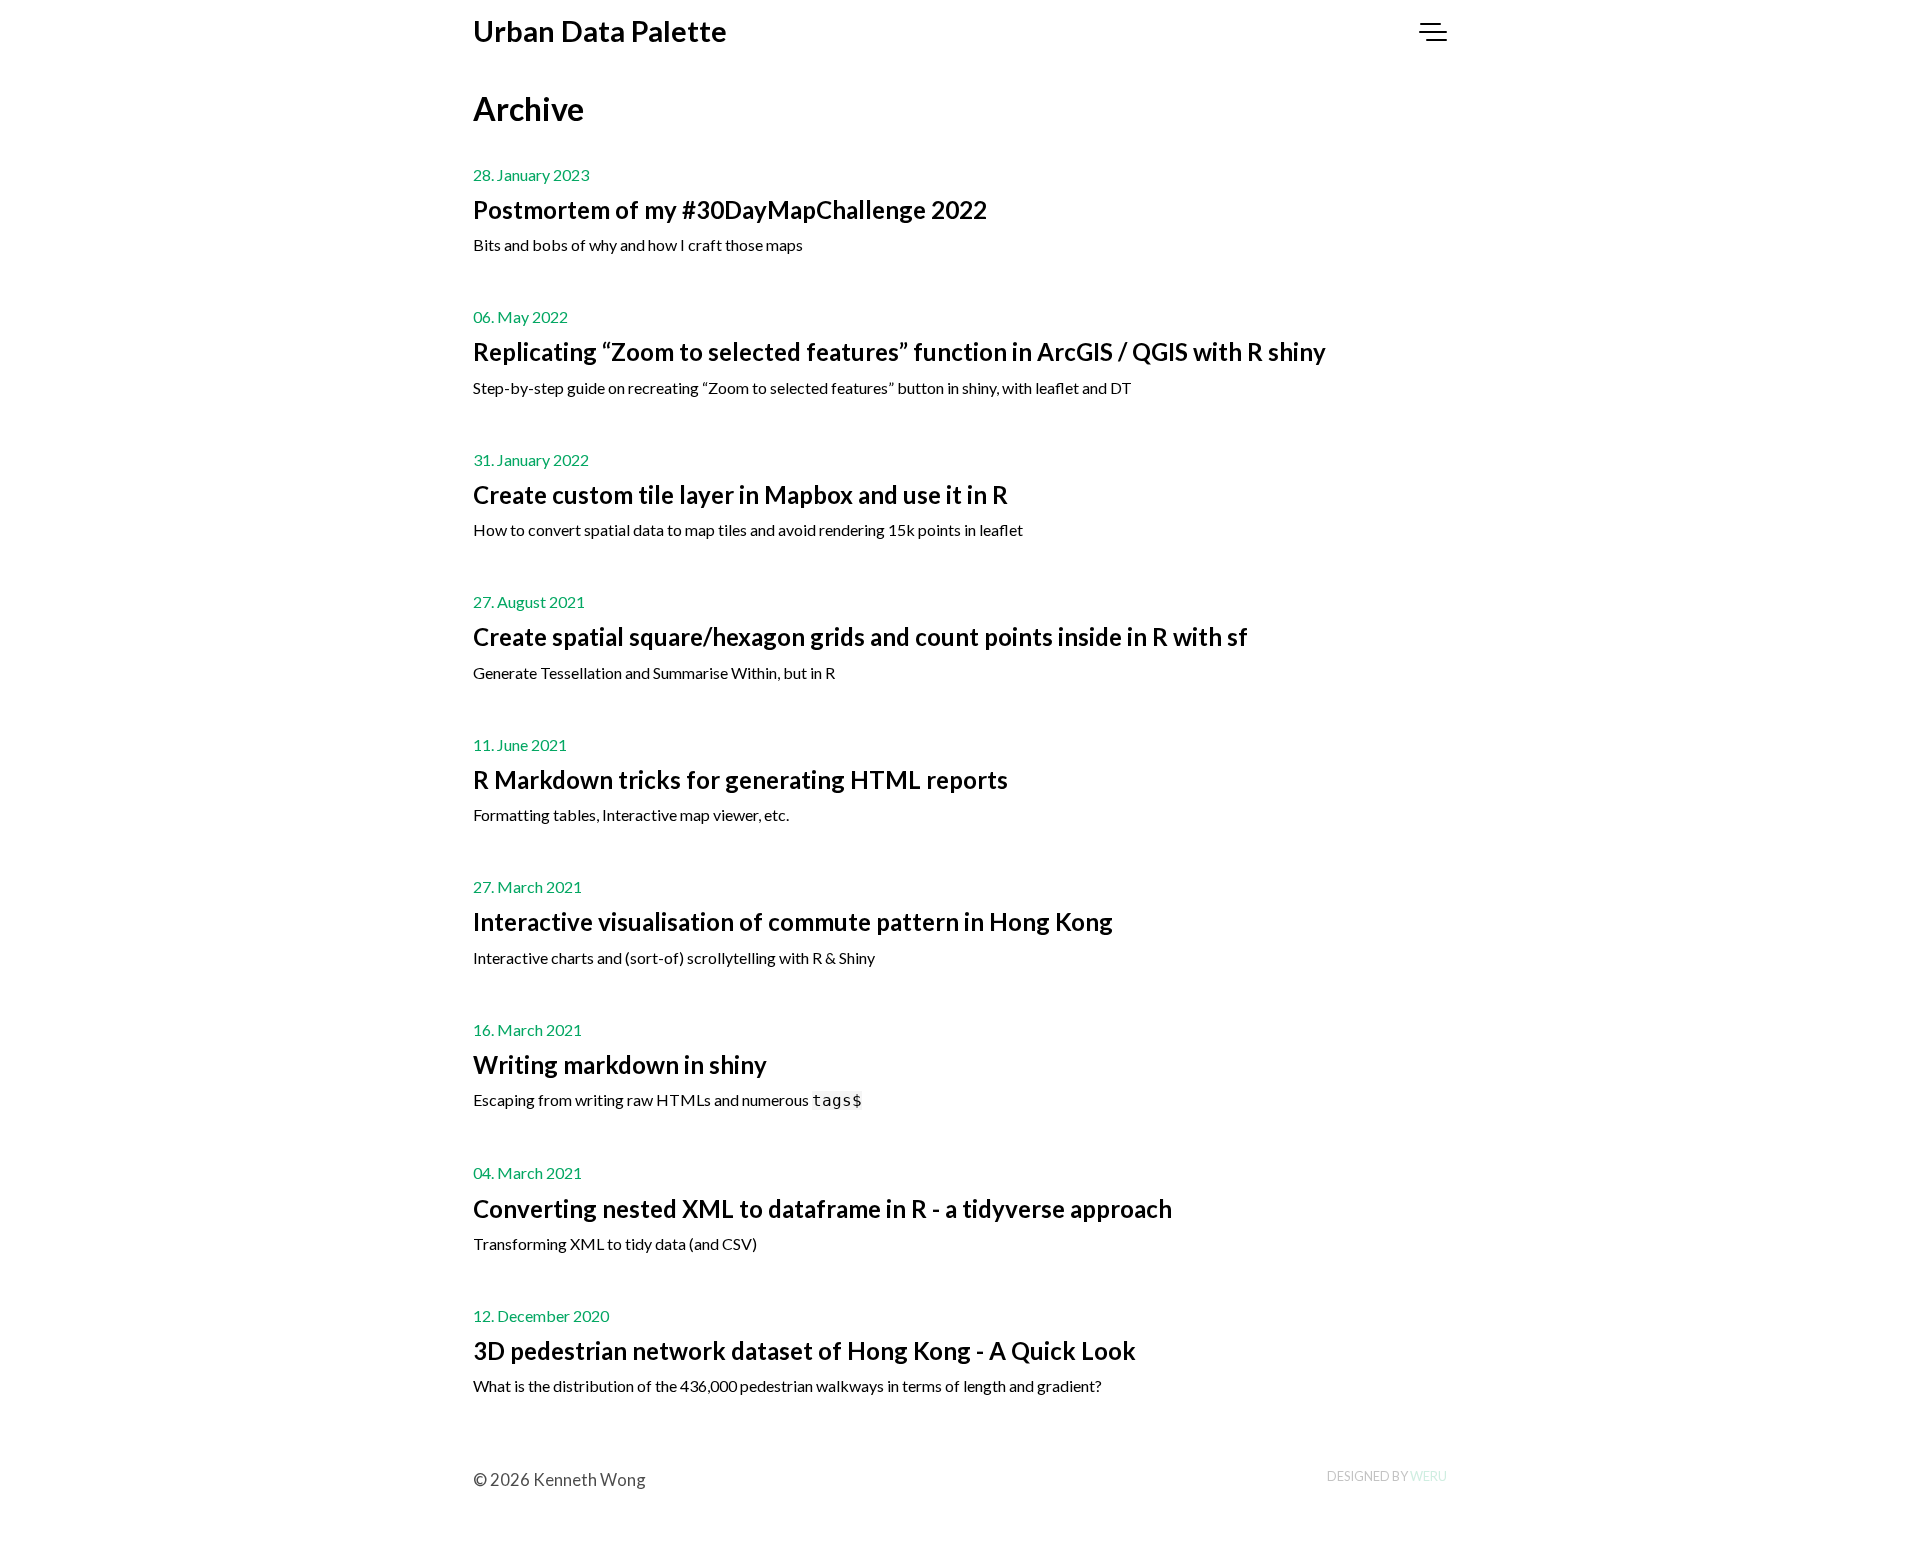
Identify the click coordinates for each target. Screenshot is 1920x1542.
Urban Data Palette (600, 31)
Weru (1428, 1476)
